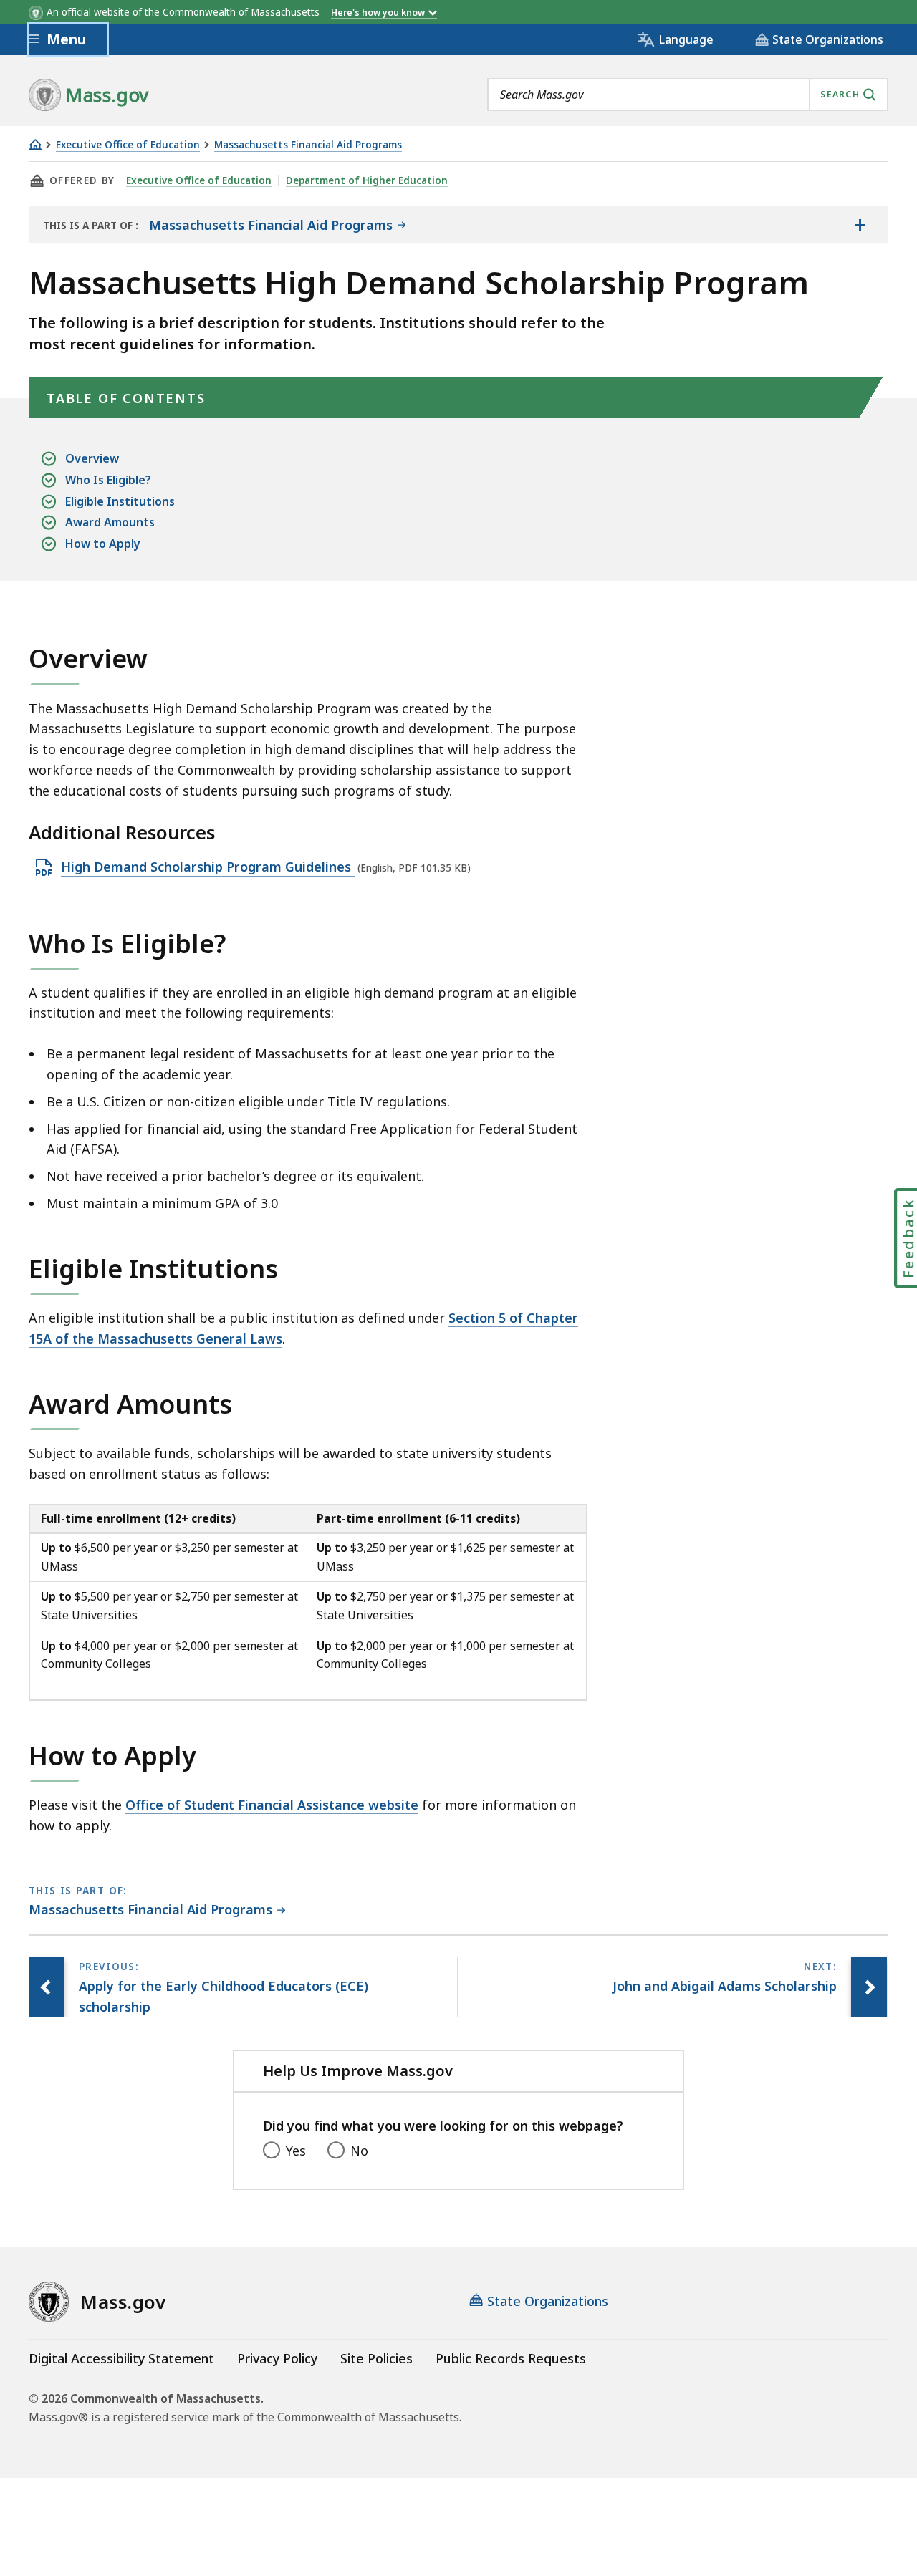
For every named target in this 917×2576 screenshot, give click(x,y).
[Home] (35, 144)
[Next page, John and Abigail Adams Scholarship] (869, 1987)
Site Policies (376, 2358)
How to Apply (103, 544)
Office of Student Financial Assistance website (272, 1805)
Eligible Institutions (120, 501)
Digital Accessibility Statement (121, 2358)
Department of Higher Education (367, 180)
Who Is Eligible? (108, 480)
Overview (92, 458)
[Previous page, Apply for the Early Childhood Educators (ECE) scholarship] (47, 1987)
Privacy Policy (277, 2358)
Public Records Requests (511, 2358)
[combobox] (688, 95)
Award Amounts (110, 522)
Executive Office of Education (128, 145)
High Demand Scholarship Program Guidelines (208, 867)
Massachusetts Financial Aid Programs (308, 145)
